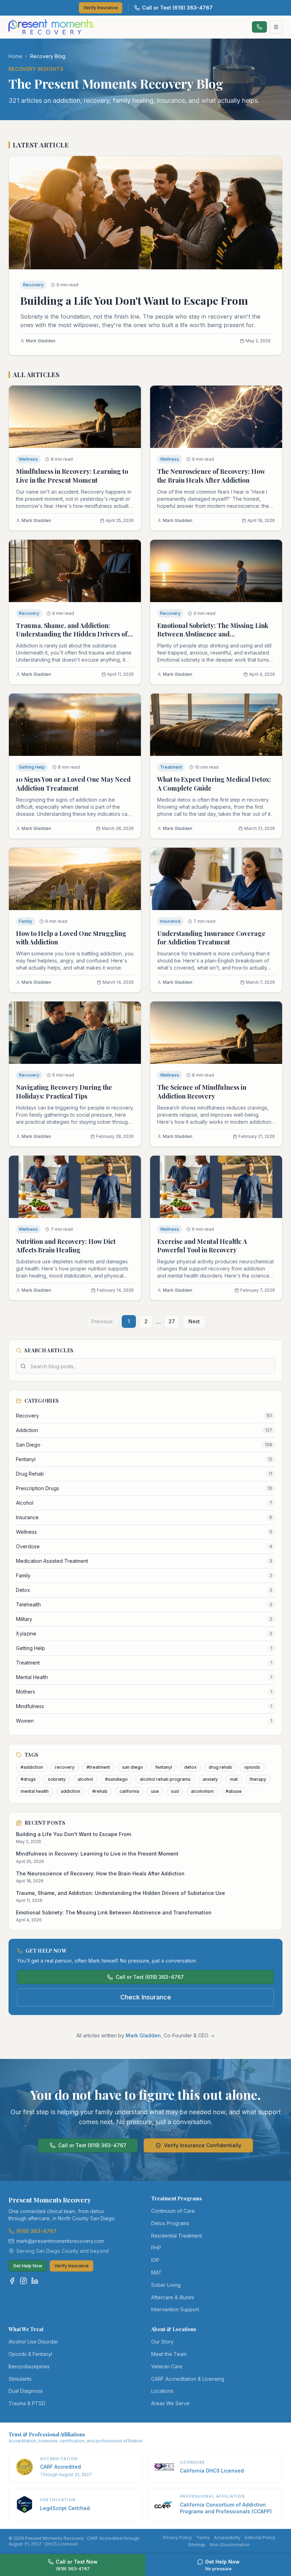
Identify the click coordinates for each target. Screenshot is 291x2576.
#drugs (28, 1779)
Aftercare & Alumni (173, 2297)
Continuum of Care (173, 2211)
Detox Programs (170, 2223)
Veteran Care (167, 2366)
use (155, 1791)
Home (15, 56)
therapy (258, 1779)
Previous (102, 1321)
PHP (156, 2248)
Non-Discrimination (230, 2545)
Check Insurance (146, 1997)
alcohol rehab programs (165, 1779)
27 (172, 1321)
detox (190, 1767)
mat (234, 1779)
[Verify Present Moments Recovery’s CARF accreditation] (24, 2467)
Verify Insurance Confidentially (203, 2145)
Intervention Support (175, 2309)
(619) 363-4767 (36, 2231)
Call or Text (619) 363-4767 (177, 8)
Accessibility (227, 2538)
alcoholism (202, 1791)
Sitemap (197, 2545)
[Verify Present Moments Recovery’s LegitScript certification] (24, 2504)
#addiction (32, 1767)
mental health (35, 1791)
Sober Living (166, 2285)
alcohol (85, 1779)
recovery (65, 1767)
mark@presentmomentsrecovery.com (60, 2241)
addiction (70, 1791)
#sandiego (116, 1779)
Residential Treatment (177, 2236)
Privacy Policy (177, 2538)
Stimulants (20, 2379)
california (129, 1791)
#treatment (98, 1767)
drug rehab (220, 1767)
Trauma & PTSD (27, 2403)
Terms (203, 2538)
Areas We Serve (170, 2403)
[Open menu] (276, 27)
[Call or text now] (259, 27)
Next (194, 1321)
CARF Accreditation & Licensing (188, 2379)
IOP (155, 2260)
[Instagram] (23, 2281)
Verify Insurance (101, 8)
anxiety (210, 1779)
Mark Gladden (143, 2035)
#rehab (100, 1791)
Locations (162, 2391)
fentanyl (164, 1767)
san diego (133, 1767)
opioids (252, 1767)
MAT (157, 2272)
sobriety (57, 1779)
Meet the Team (169, 2354)
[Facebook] (12, 2281)
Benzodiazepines (29, 2366)
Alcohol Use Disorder (33, 2342)
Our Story (162, 2342)
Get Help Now (28, 2266)
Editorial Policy (260, 2538)
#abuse (234, 1791)
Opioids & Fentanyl (30, 2354)
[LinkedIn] (35, 2281)
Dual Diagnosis (26, 2391)
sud (175, 1791)
